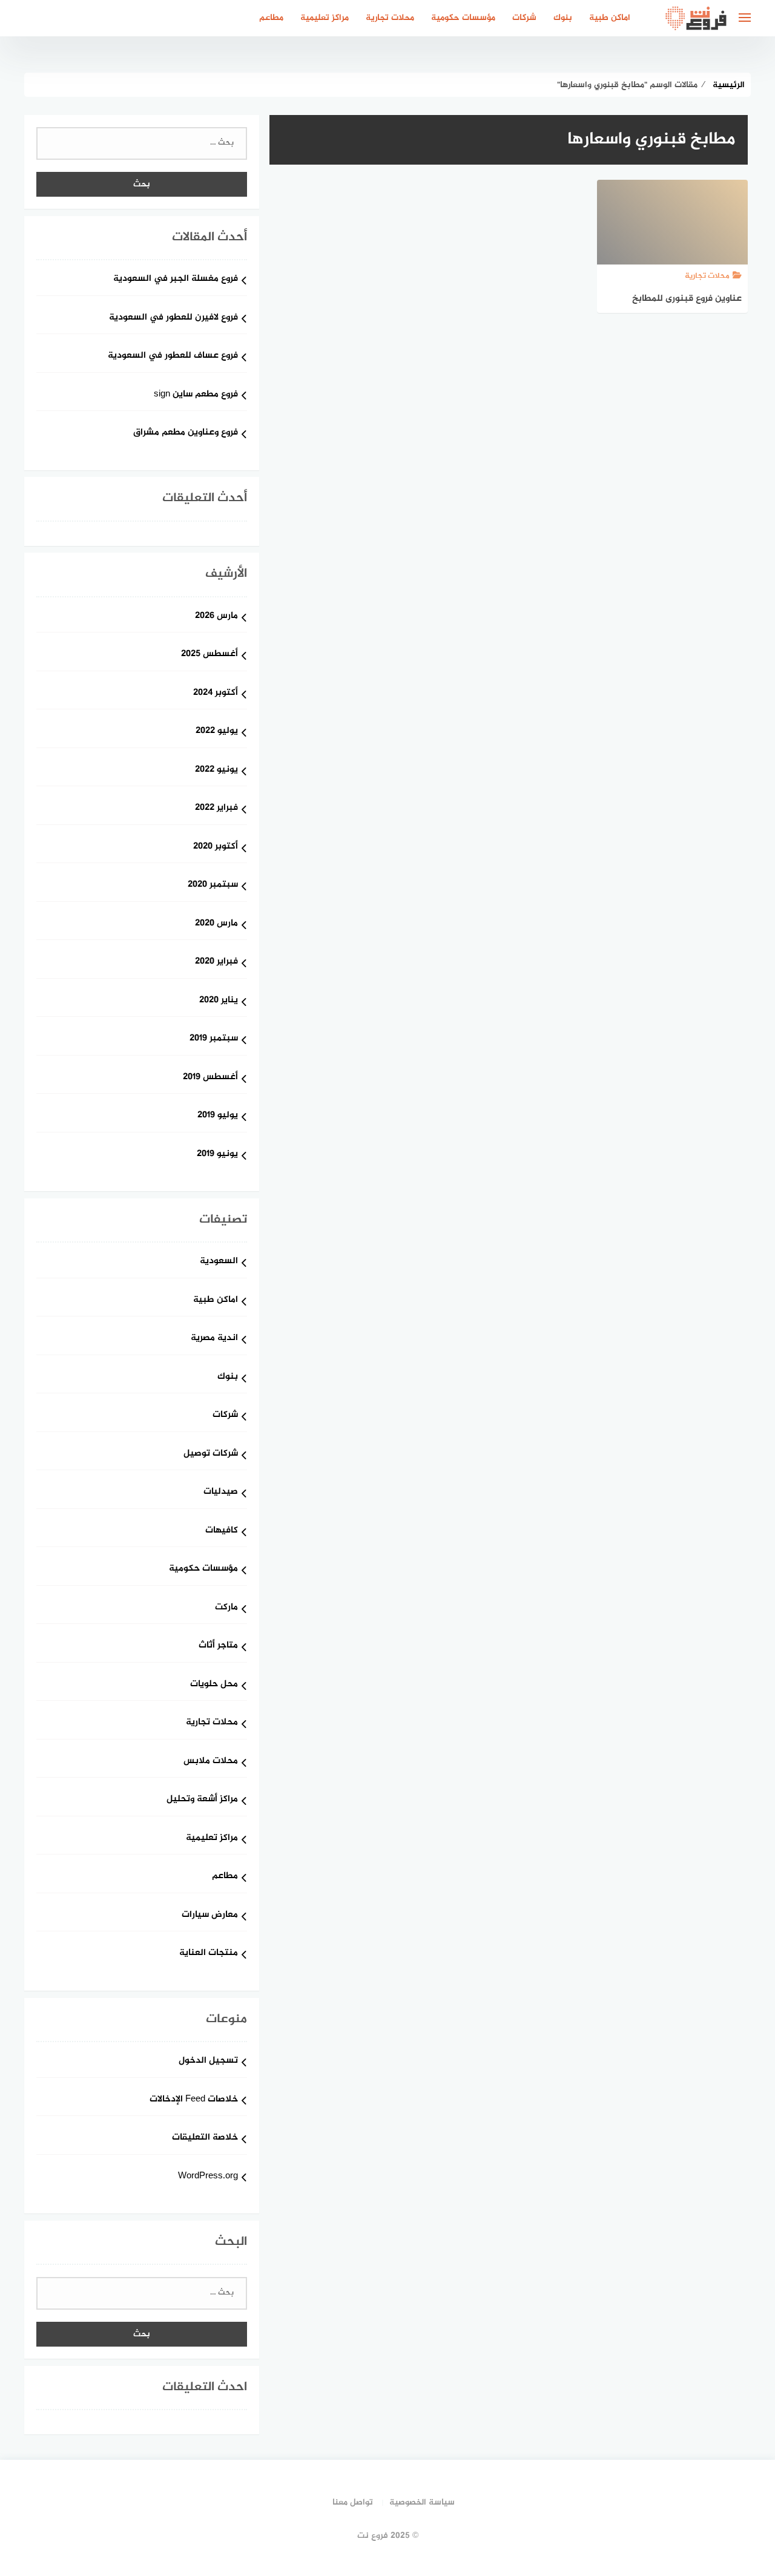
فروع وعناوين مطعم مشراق (186, 433)
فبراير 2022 (216, 808)
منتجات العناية (209, 1953)
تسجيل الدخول (208, 2061)
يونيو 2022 (216, 770)
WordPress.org (208, 2177)
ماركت (226, 1608)
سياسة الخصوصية (422, 2502)
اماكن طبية (610, 18)
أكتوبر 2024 (216, 693)
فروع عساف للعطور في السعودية (173, 356)
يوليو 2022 (217, 731)
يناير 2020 (219, 1001)
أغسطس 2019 (210, 1078)
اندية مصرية (214, 1339)
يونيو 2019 (217, 1155)
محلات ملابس (211, 1762)
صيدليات (221, 1492)
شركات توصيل (211, 1454)
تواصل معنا (353, 2502)
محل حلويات (214, 1685)
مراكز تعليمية (325, 18)
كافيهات (222, 1531)
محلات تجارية (390, 18)
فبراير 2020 (216, 962)
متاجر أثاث (218, 1646)
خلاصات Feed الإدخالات (194, 2100)
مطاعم (271, 18)
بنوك (563, 18)
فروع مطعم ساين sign (196, 395)
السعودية (219, 1262)
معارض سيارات (210, 1915)
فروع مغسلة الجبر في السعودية (176, 279)
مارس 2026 (216, 616)
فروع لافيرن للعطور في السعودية (173, 318)
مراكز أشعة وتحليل (202, 1800)
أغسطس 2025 (209, 655)
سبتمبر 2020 (213, 885)
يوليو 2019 (218, 1116)
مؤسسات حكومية (463, 18)
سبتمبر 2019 (214, 1039)
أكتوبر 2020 (216, 847)
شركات (524, 18)
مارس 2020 (216, 924)
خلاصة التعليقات (205, 2138)
